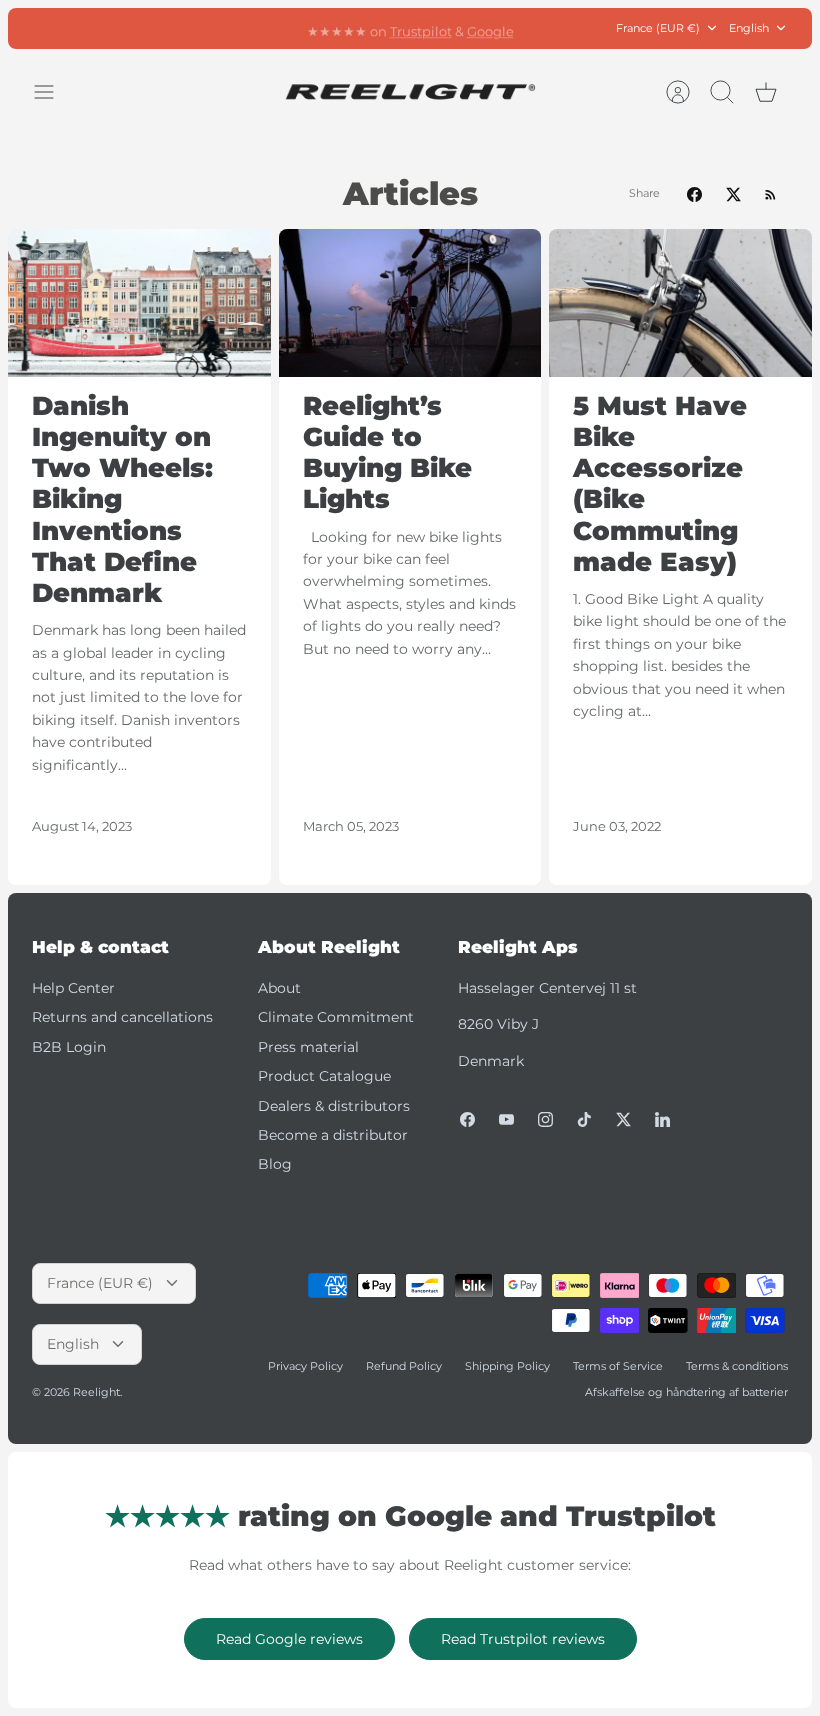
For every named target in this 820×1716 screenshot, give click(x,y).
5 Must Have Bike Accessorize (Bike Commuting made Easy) (660, 484)
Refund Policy (404, 1366)
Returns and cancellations (122, 1017)
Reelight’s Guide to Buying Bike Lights (387, 453)
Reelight (96, 1392)
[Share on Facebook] (694, 194)
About (279, 988)
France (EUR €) (658, 28)
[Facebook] (467, 1119)
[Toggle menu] (54, 92)
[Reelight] (410, 92)
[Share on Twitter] (733, 194)
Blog (275, 1164)
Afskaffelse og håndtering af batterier (686, 1392)
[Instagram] (545, 1119)
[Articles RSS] (770, 194)
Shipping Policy (507, 1366)
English (749, 28)
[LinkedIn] (662, 1119)
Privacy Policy (305, 1366)
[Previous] (243, 28)
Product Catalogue (324, 1076)
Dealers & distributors (334, 1106)
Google (490, 28)
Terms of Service (618, 1366)
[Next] (577, 28)
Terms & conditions (737, 1366)
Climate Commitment (336, 1017)
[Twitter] (623, 1119)
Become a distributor (333, 1135)
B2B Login (69, 1047)
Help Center (73, 988)
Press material (308, 1047)
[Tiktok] (584, 1119)
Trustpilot (421, 28)
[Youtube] (506, 1119)
